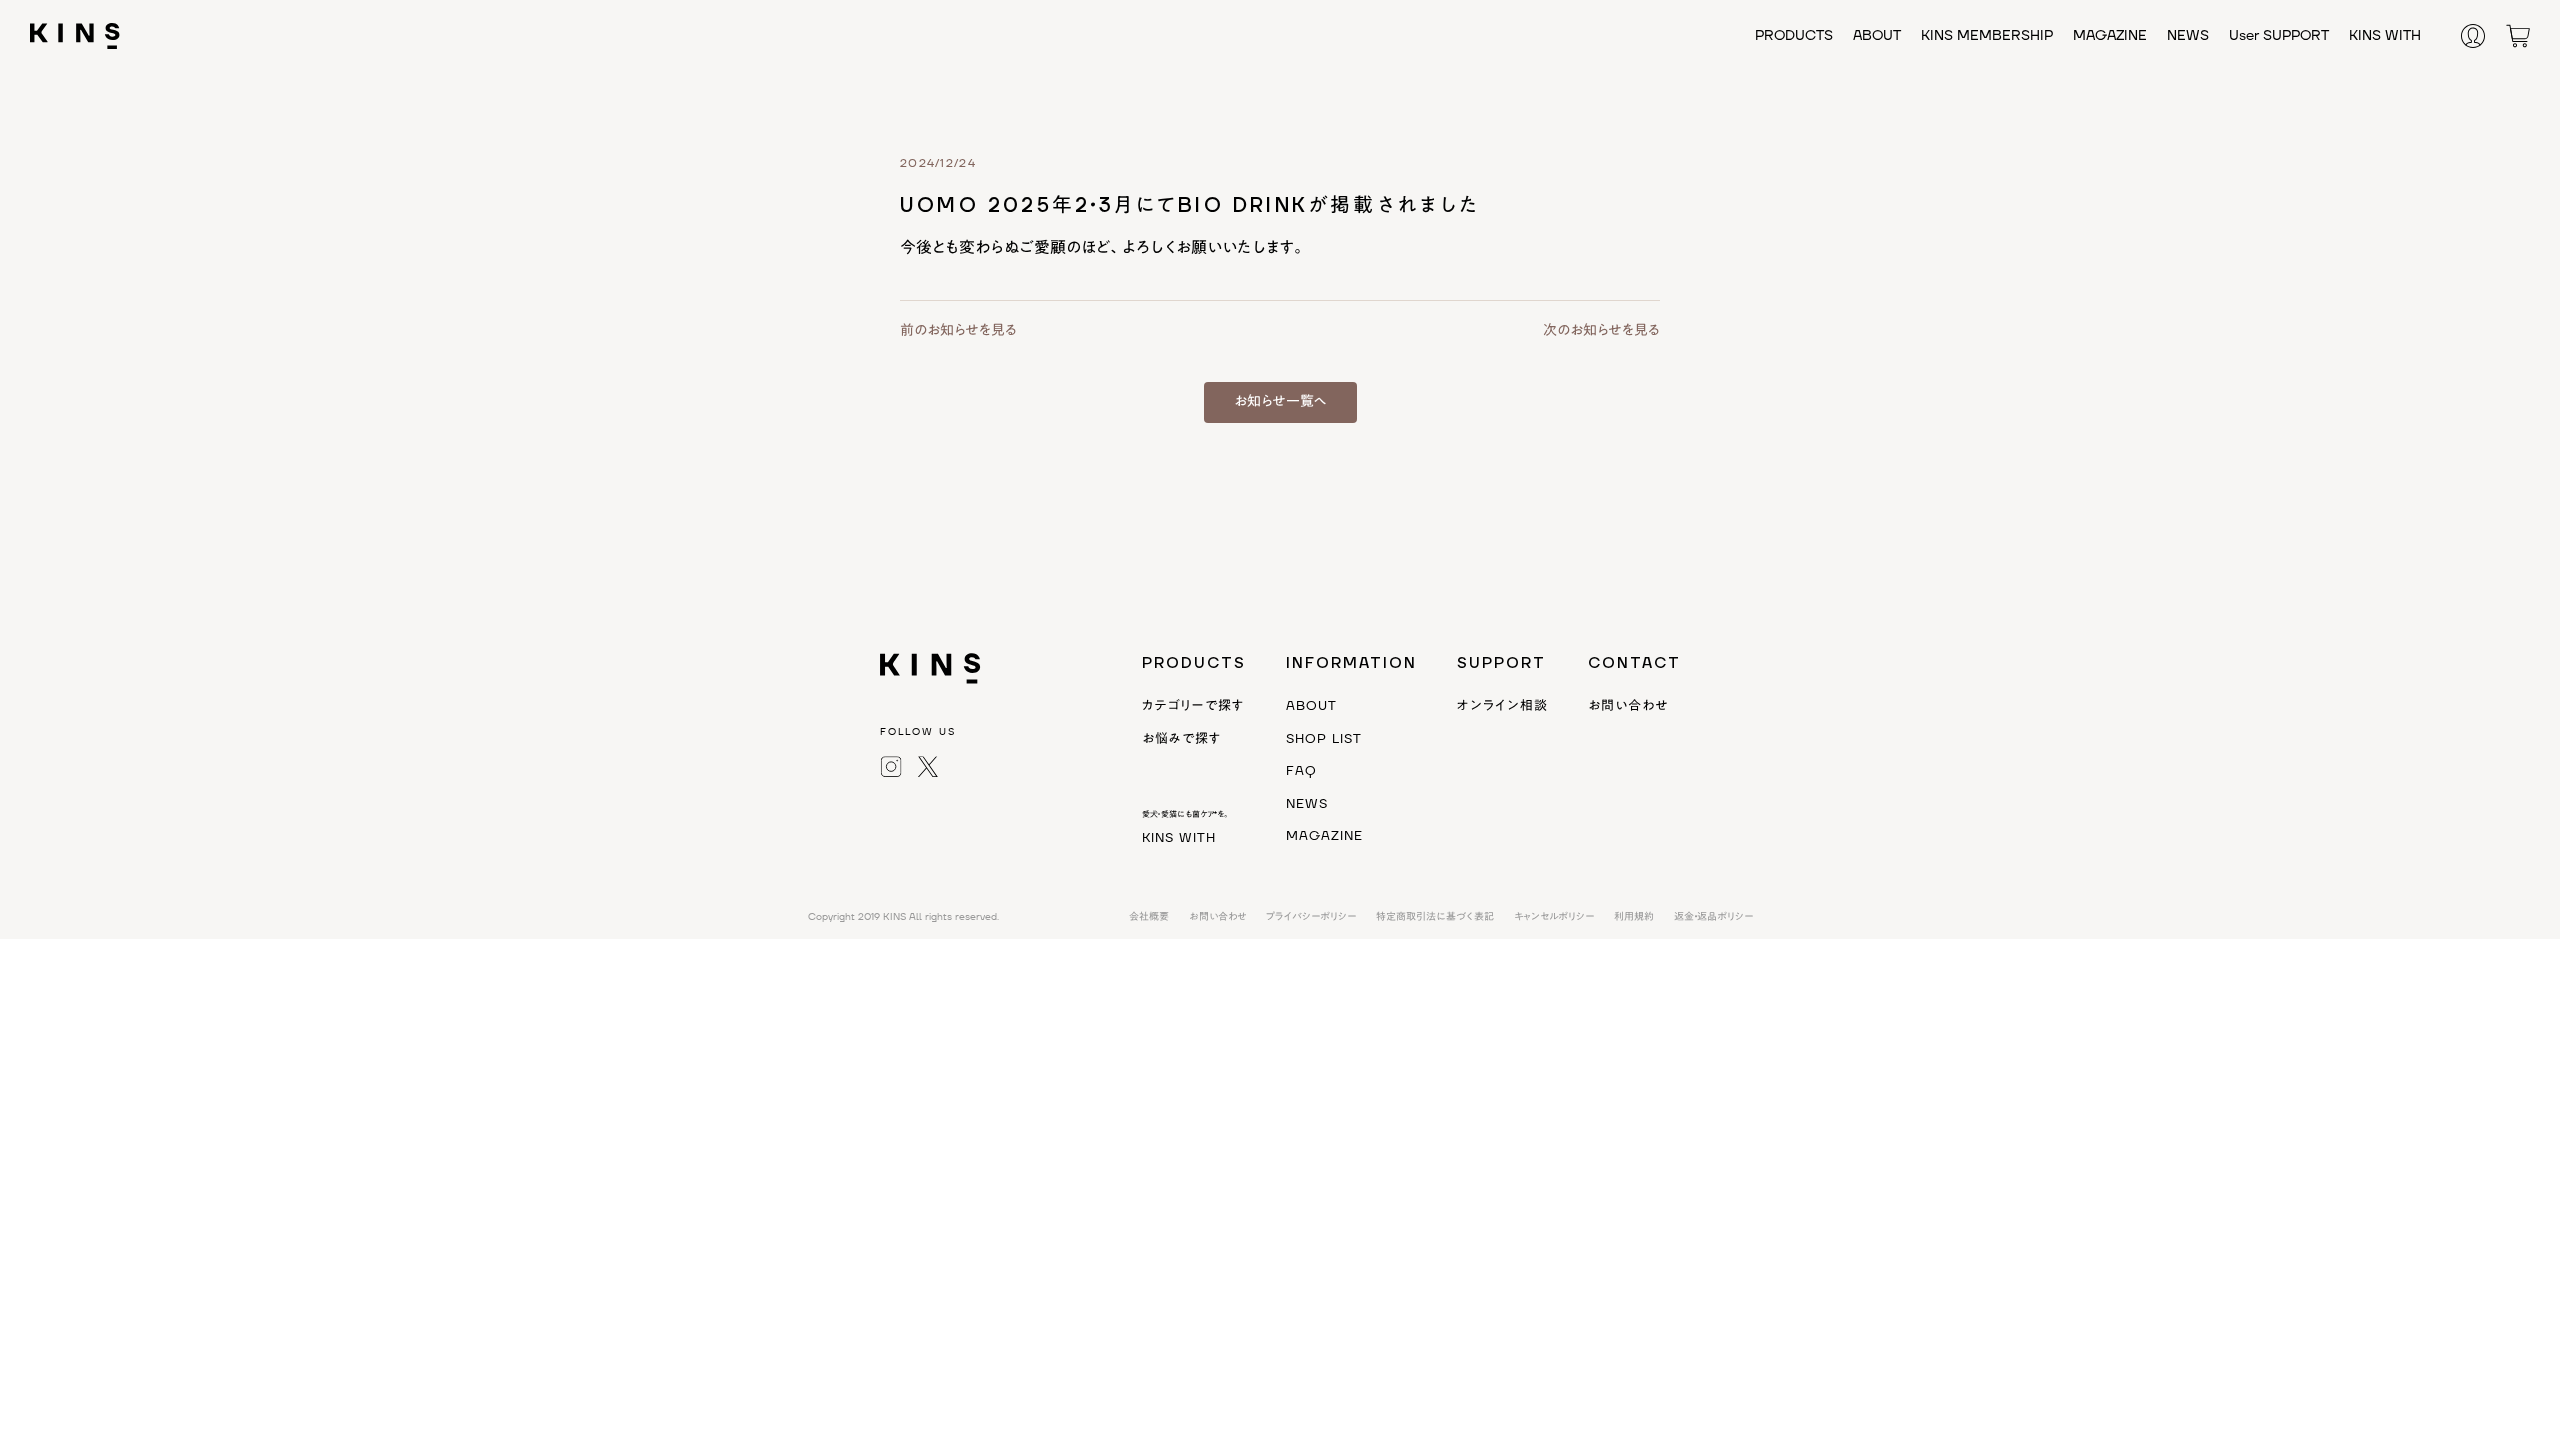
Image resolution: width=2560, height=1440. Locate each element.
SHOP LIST (1324, 739)
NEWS (2188, 36)
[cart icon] (2518, 35)
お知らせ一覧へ (1280, 402)
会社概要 (1149, 916)
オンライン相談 (1502, 706)
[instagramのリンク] (891, 766)
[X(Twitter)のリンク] (928, 766)
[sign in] (2484, 35)
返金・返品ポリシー (1713, 916)
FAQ (1301, 771)
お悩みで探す (1181, 739)
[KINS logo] (75, 35)
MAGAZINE (2110, 36)
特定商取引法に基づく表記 (1435, 916)
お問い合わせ (1628, 706)
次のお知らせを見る (1601, 331)
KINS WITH (2385, 36)
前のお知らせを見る (958, 331)
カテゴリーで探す (1193, 706)
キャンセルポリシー (1554, 916)
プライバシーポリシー (1311, 916)
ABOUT (1877, 36)
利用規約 (1634, 916)
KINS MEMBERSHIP (1987, 36)
